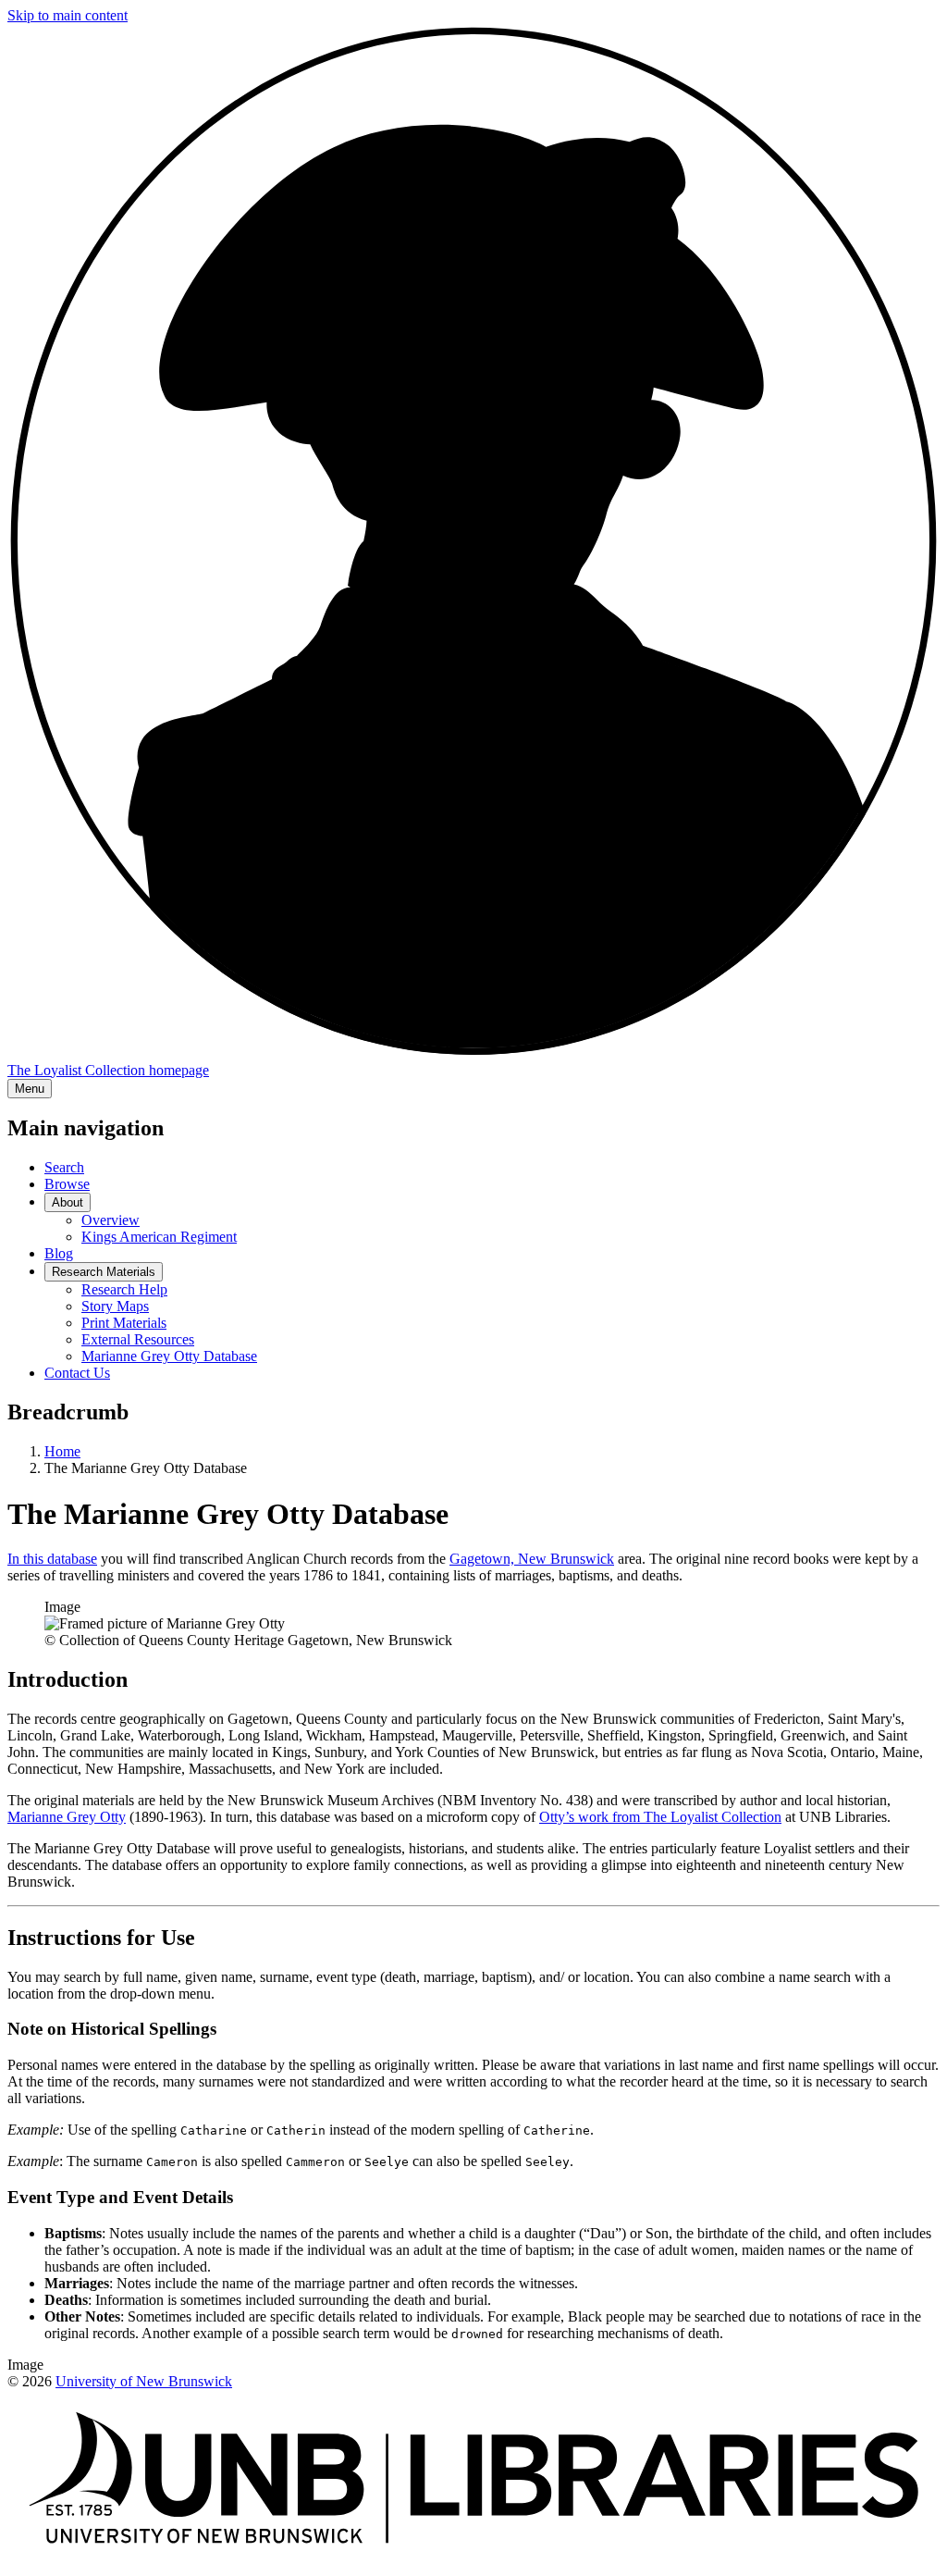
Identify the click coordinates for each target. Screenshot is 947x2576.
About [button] (68, 1202)
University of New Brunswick (144, 2381)
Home (62, 1451)
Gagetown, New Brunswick (532, 1559)
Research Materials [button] (104, 1272)
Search (64, 1167)
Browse (67, 1184)
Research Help (124, 1289)
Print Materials (124, 1323)
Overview (111, 1220)
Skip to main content (68, 15)
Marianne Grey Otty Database (169, 1356)
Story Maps (115, 1306)
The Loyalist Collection (108, 1070)
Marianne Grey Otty (67, 1817)
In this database (52, 1559)
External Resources (138, 1339)
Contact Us (77, 1373)
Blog (59, 1253)
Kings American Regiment (159, 1237)
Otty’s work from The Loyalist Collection (660, 1817)
